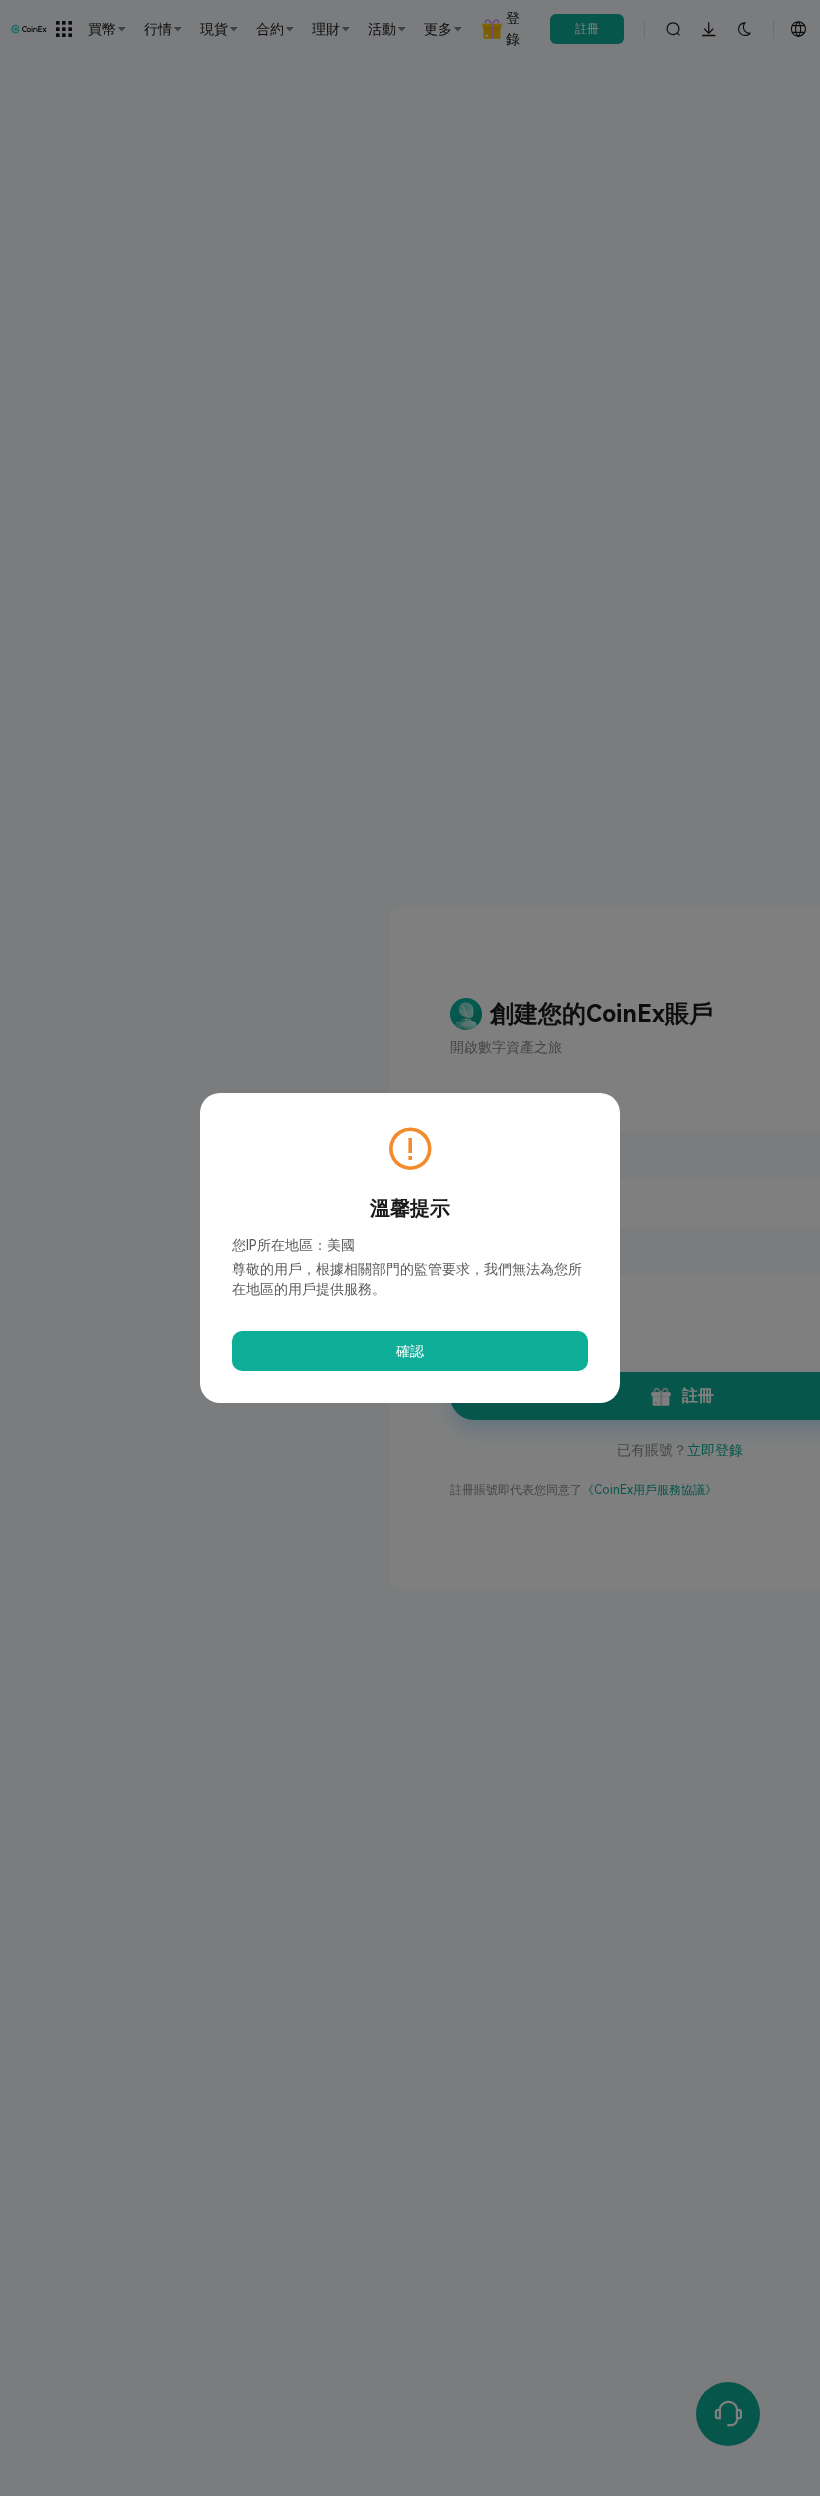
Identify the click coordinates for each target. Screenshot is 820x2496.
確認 (410, 1351)
